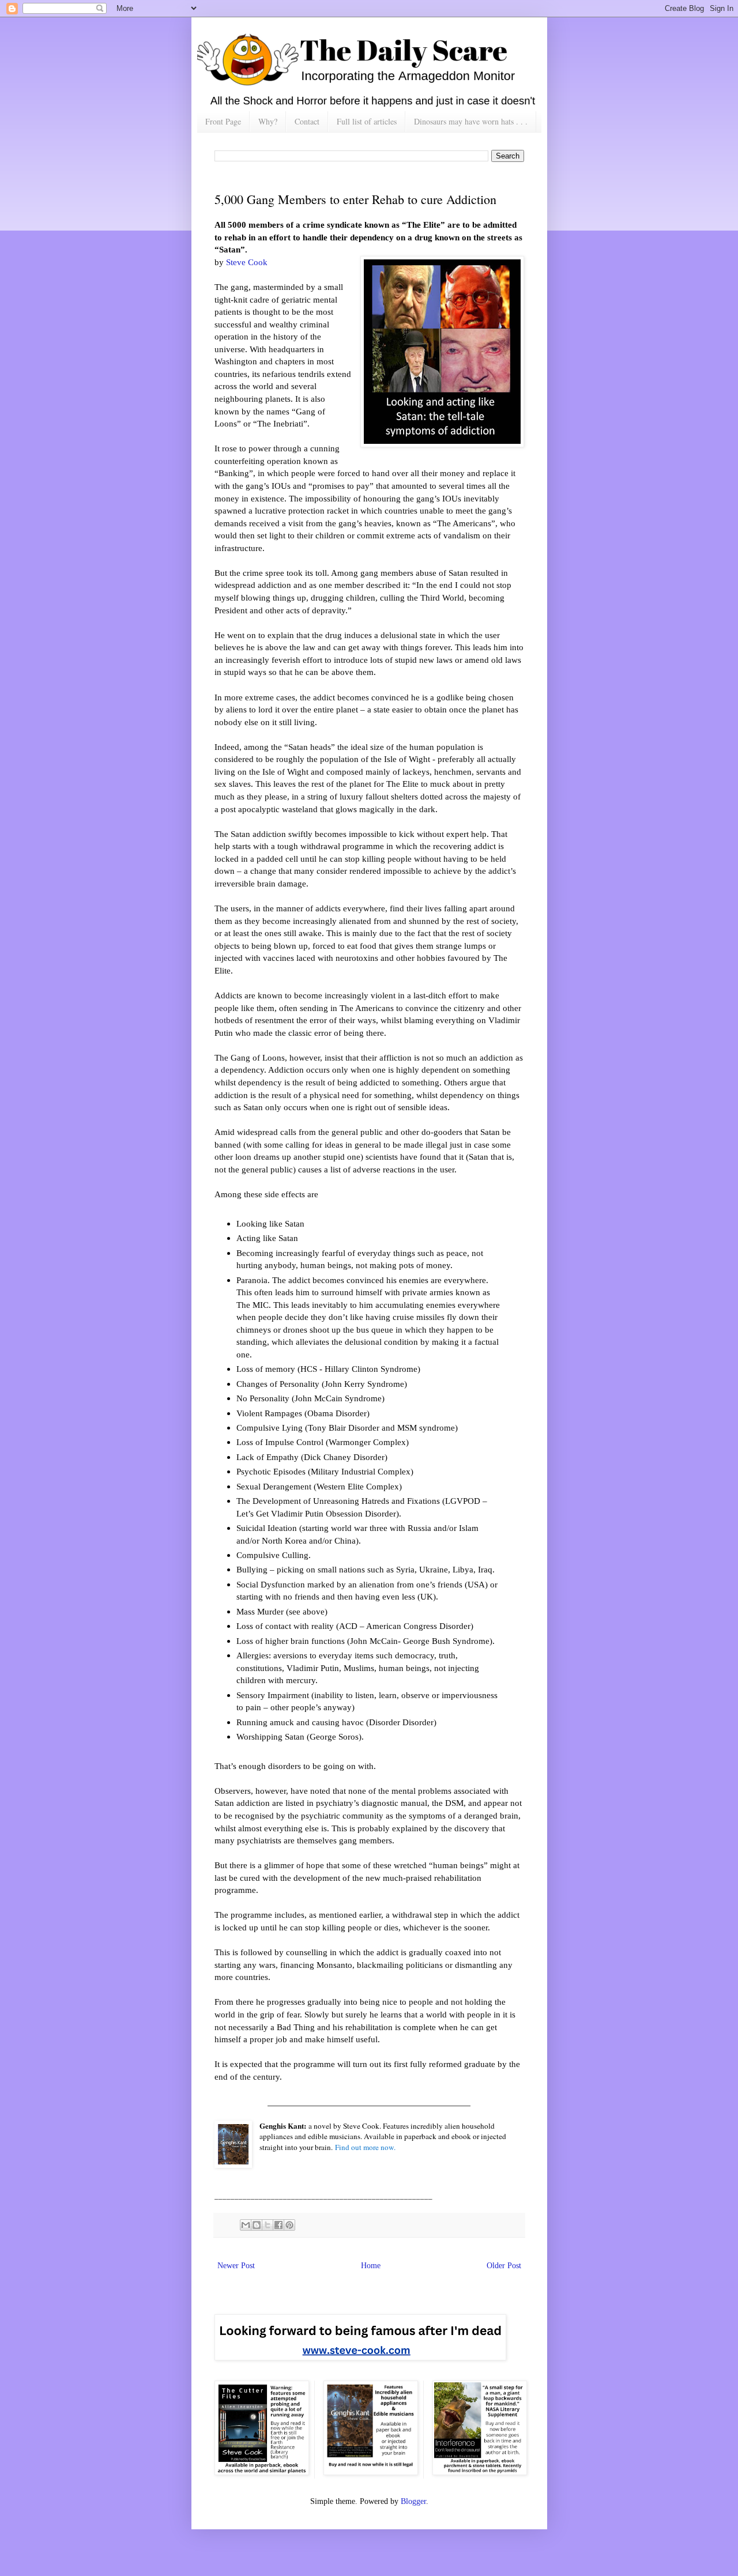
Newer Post (236, 2266)
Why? (268, 121)
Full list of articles (367, 121)
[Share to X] (268, 2225)
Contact (307, 121)
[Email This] (246, 2225)
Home (371, 2266)
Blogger (413, 2501)
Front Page (223, 121)
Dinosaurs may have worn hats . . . (471, 121)
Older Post (504, 2266)
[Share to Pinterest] (289, 2225)
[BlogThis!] (257, 2225)
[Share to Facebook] (278, 2225)
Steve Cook (247, 262)
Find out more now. (365, 2147)
